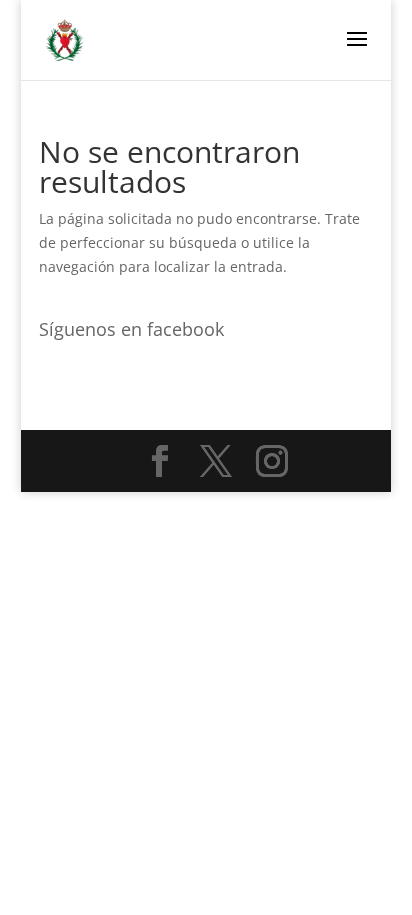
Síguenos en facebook (131, 329)
